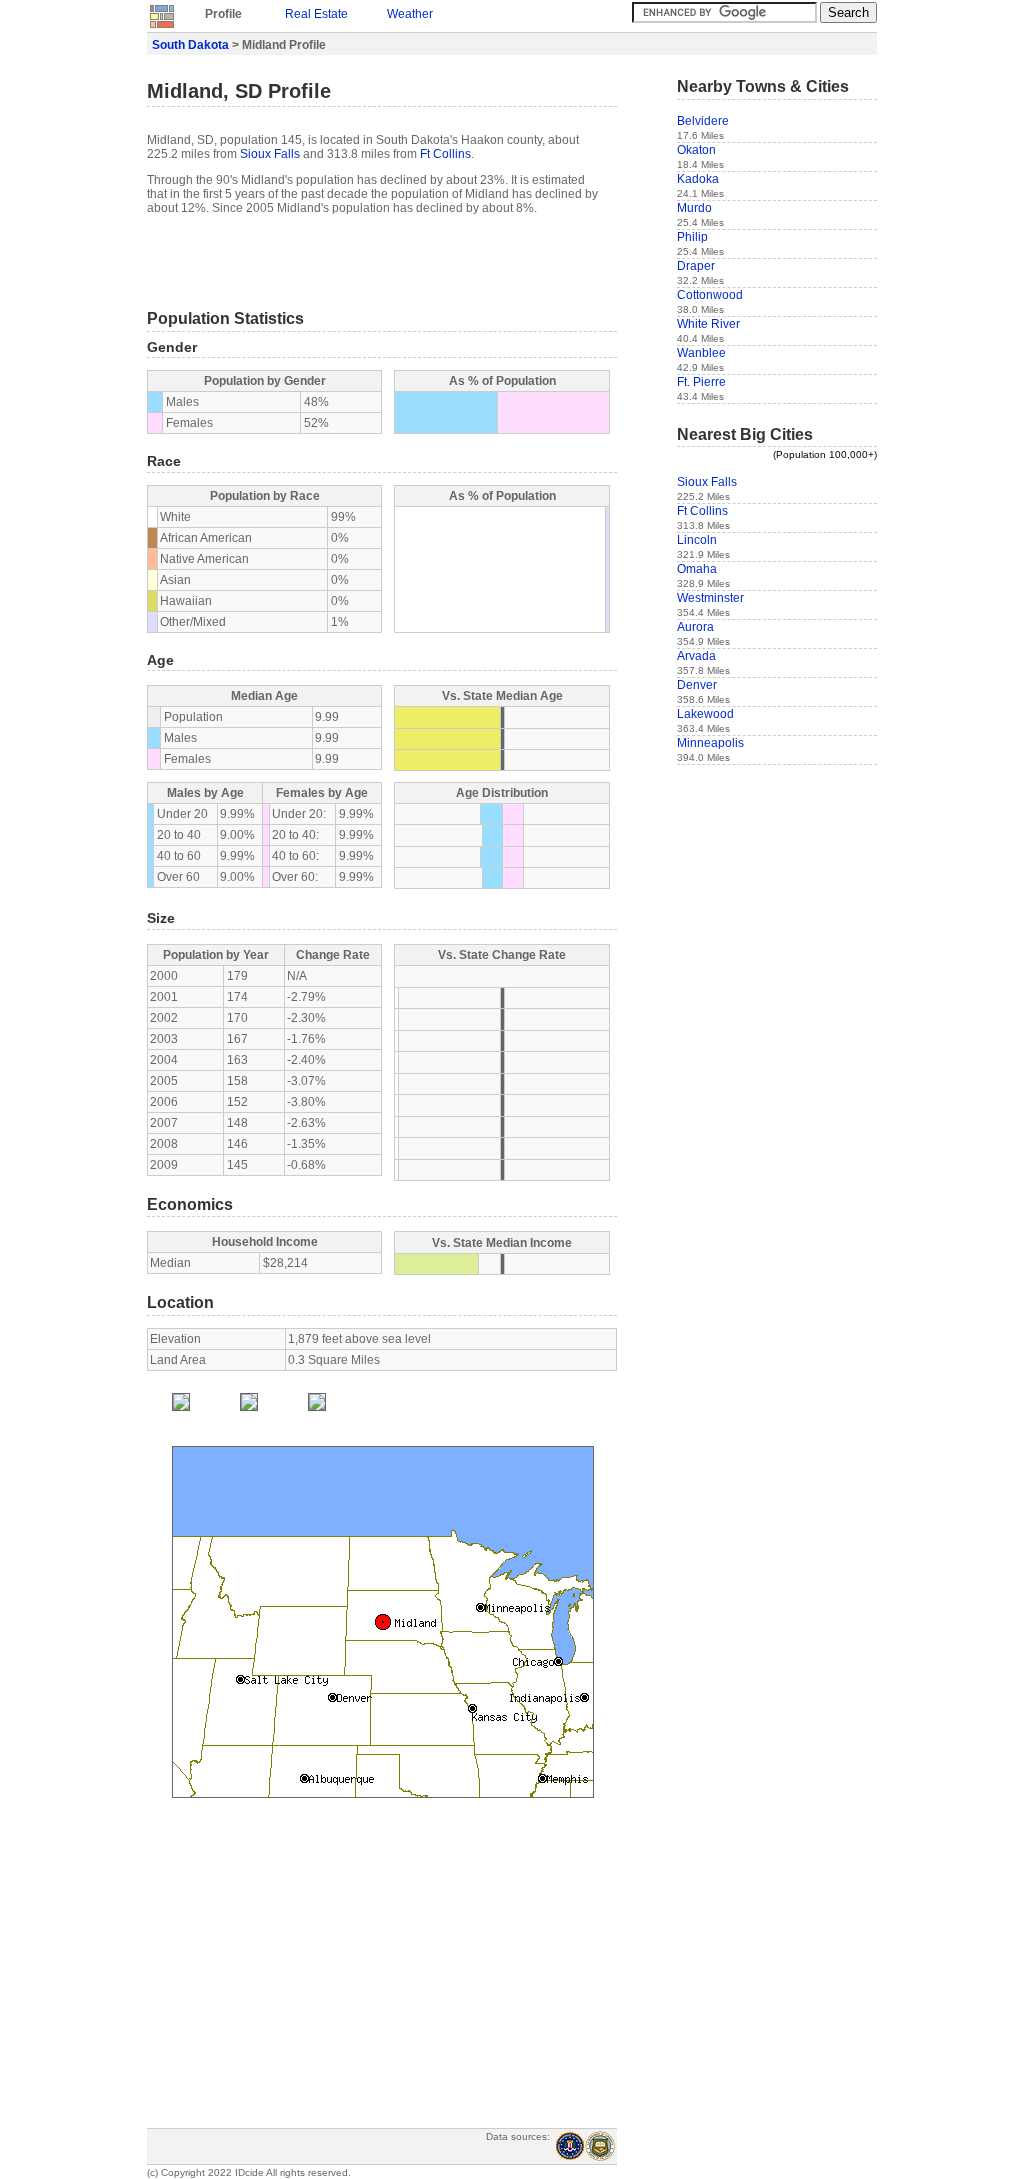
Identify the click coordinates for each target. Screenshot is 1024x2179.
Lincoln (697, 540)
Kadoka (698, 179)
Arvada (696, 656)
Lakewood (705, 714)
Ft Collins (445, 154)
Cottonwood (710, 295)
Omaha (697, 569)
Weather (410, 14)
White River (708, 324)
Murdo (694, 208)
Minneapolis (710, 743)
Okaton (696, 150)
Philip (692, 237)
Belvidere (703, 121)
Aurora (695, 627)
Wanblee (701, 353)
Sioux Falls (270, 154)
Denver (697, 685)
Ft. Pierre (701, 382)
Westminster (710, 598)
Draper (696, 266)
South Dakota (190, 45)
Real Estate (316, 14)
